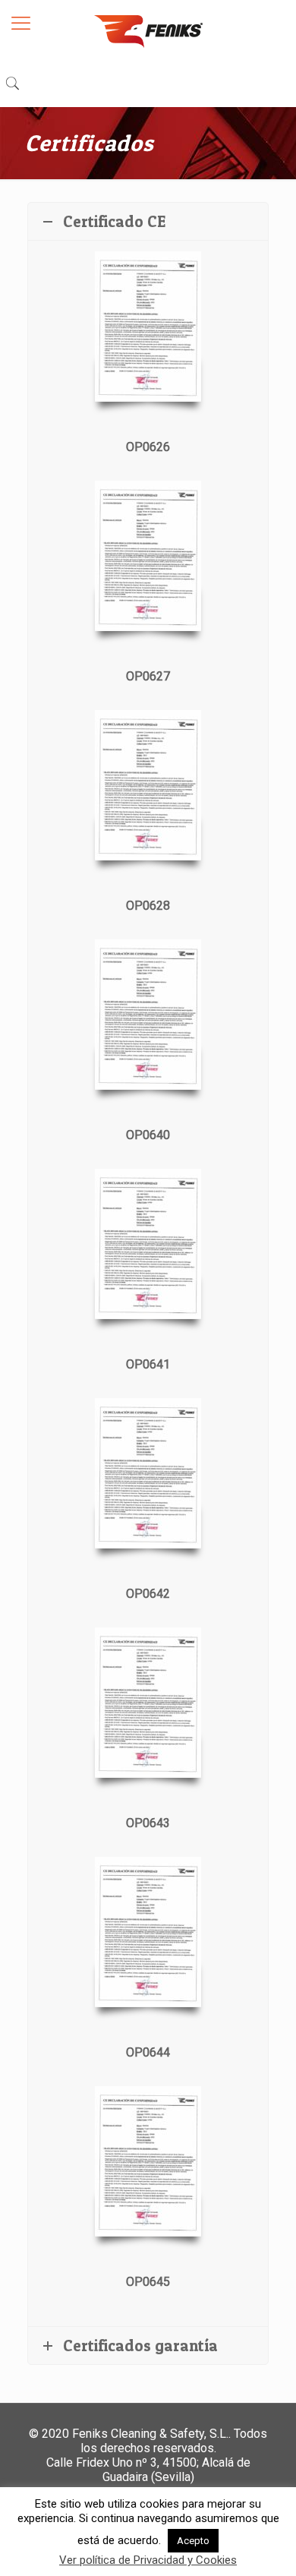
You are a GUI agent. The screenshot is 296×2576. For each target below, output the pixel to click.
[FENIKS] (148, 30)
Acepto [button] (193, 2541)
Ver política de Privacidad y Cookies (148, 2560)
